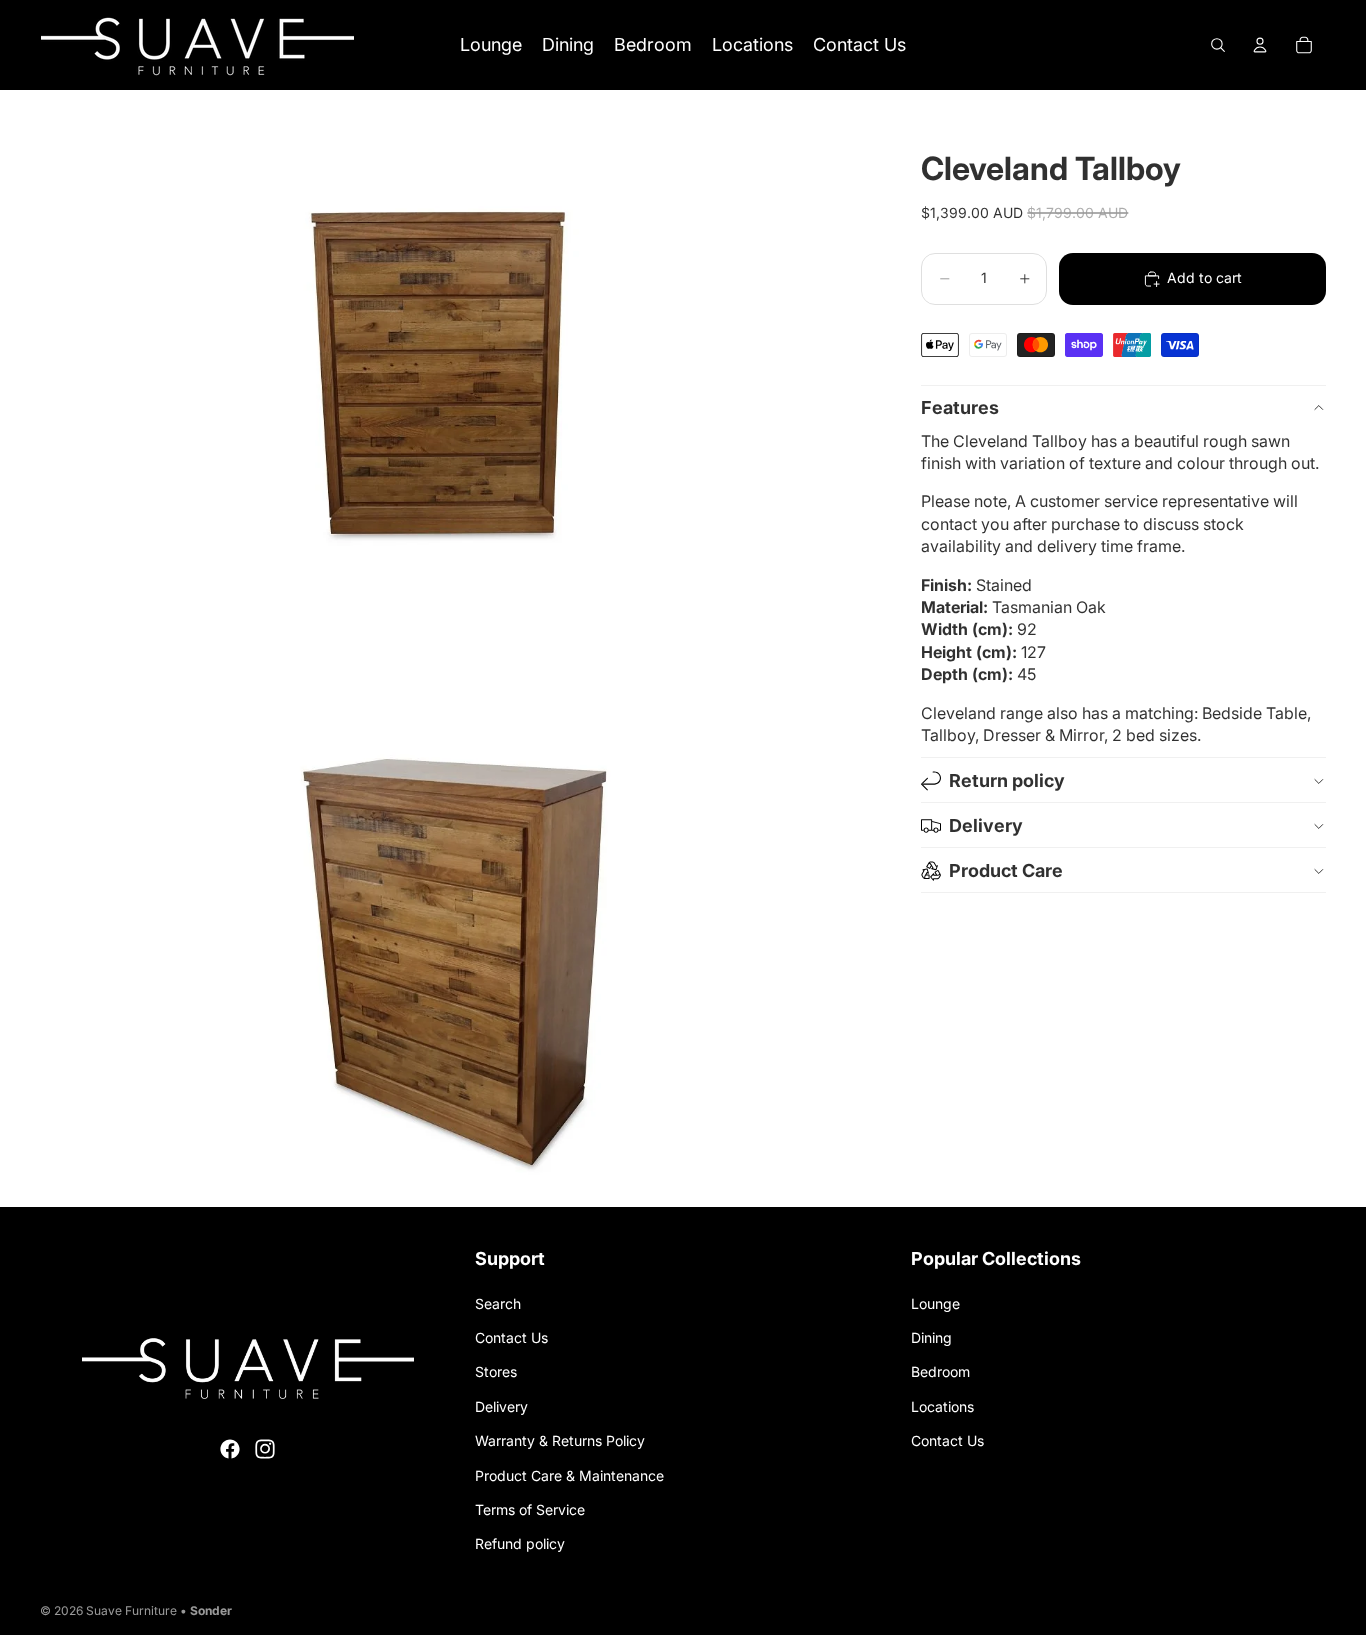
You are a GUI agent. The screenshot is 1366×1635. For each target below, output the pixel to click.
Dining (931, 1337)
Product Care (1006, 870)
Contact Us (511, 1337)
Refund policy (520, 1543)
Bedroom (940, 1371)
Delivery (986, 825)
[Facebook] (230, 1449)
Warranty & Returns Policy (560, 1440)
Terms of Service (530, 1509)
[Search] (1218, 45)
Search (498, 1303)
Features (960, 407)
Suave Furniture (131, 1610)
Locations (942, 1406)
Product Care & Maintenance (569, 1475)
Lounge (935, 1303)
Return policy (1007, 780)
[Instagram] (265, 1449)
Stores (496, 1371)
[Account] (1260, 45)
